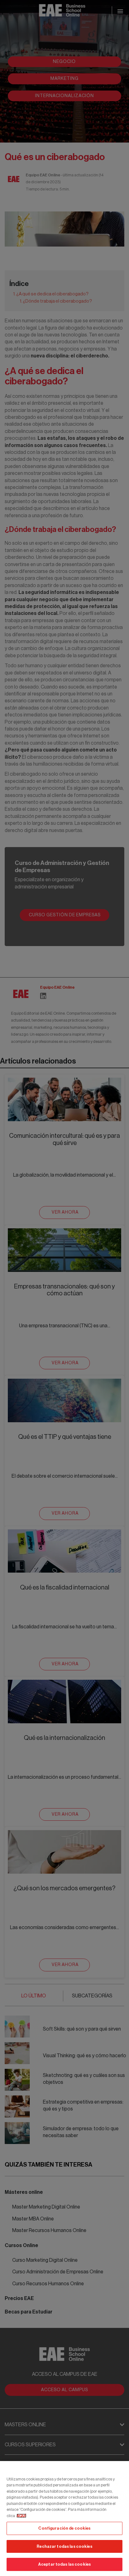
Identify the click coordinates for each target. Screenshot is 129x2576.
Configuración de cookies (64, 2528)
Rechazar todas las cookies (64, 2546)
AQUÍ (21, 2516)
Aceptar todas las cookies (64, 2564)
